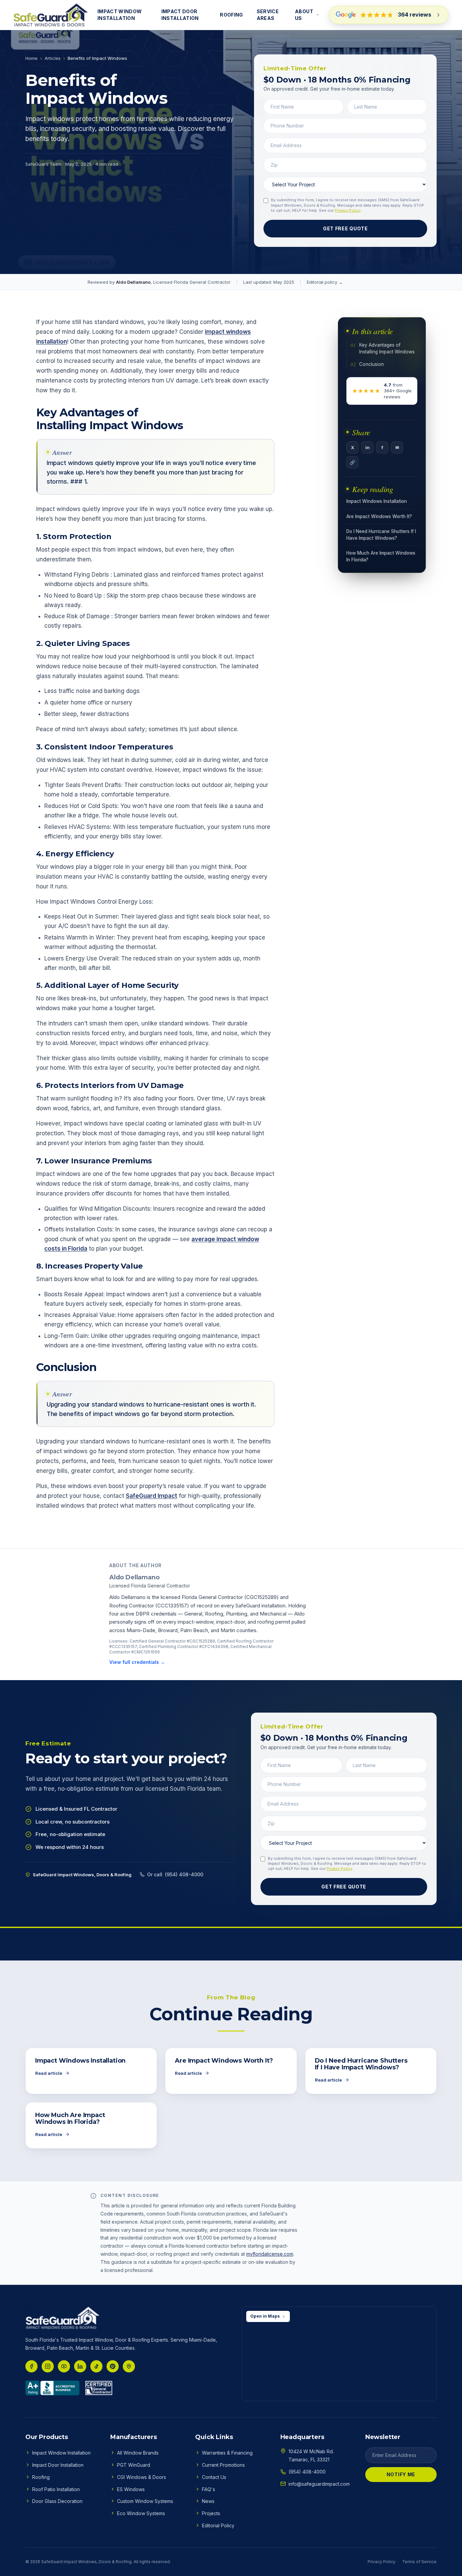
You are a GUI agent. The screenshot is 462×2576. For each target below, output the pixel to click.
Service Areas (268, 15)
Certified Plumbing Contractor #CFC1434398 (184, 1646)
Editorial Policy (218, 2525)
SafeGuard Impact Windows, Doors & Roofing (86, 2562)
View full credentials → (137, 1662)
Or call (175, 1874)
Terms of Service (419, 2562)
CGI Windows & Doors (142, 2477)
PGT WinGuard (134, 2465)
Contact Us (214, 2477)
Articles (53, 58)
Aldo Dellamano (133, 282)
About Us (304, 15)
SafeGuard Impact (152, 1496)
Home (31, 58)
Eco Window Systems (141, 2513)
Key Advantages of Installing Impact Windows (387, 348)
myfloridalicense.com (270, 2254)
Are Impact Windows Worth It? (379, 516)
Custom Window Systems (145, 2501)
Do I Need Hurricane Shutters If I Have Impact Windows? (381, 535)
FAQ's (209, 2489)
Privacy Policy (348, 210)
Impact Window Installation (120, 15)
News (208, 2501)
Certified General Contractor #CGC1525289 (172, 1641)
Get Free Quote (345, 228)
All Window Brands (138, 2453)
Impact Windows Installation (377, 501)
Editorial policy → (325, 282)
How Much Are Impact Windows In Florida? (381, 556)
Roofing (231, 15)
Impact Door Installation (180, 15)
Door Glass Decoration (57, 2501)
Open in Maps (265, 2316)
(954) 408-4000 (307, 2472)
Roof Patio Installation (56, 2489)
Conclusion (372, 364)
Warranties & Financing (227, 2453)
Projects (211, 2513)
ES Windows (131, 2489)
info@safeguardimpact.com (319, 2484)
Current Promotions (223, 2465)
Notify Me (401, 2474)
